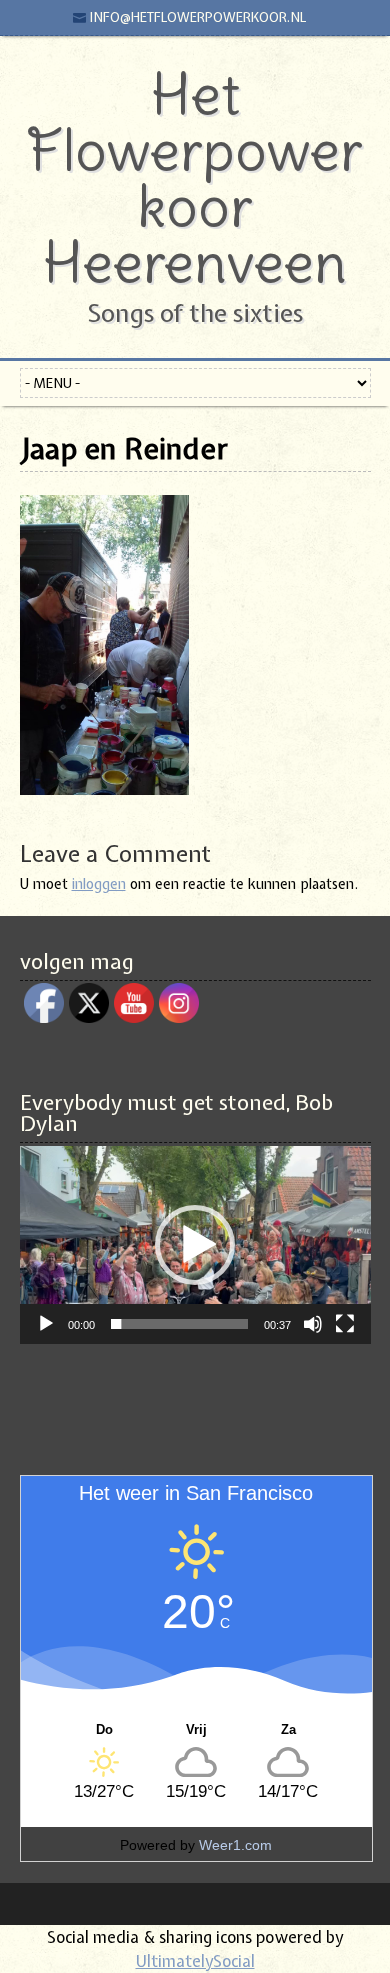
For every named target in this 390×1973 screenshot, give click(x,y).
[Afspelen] (46, 1324)
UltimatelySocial (195, 1961)
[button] (195, 1245)
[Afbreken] (313, 1324)
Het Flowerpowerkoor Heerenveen (195, 178)
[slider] (179, 1324)
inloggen (99, 884)
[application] (195, 1244)
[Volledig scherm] (345, 1324)
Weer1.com (235, 1845)
